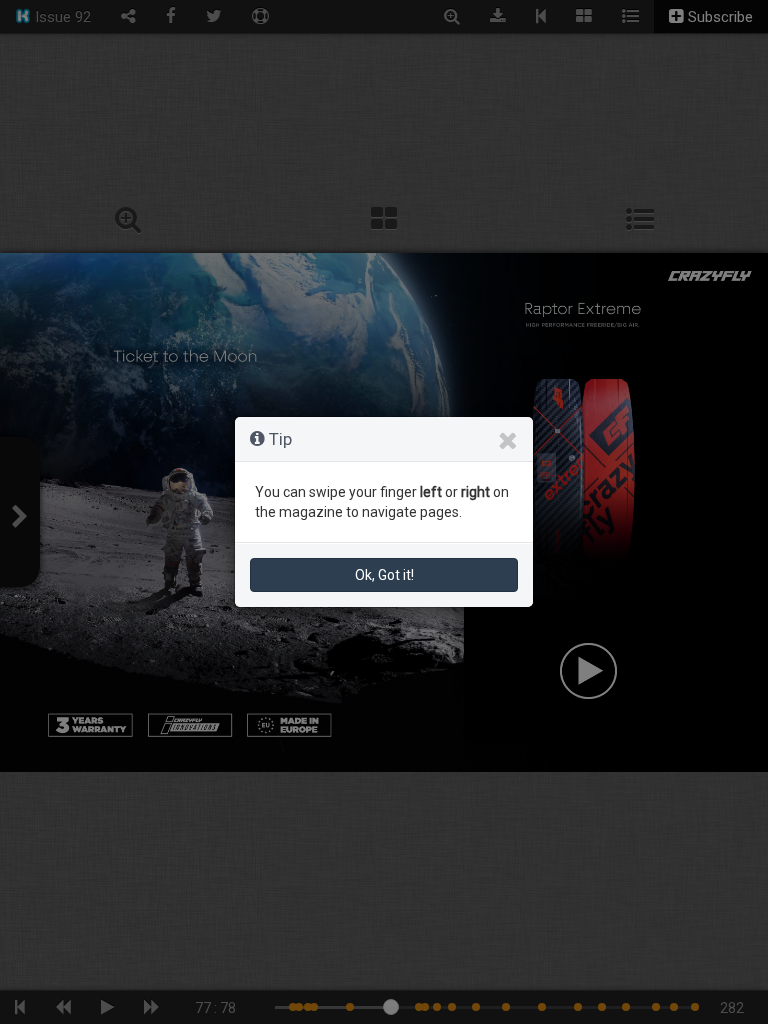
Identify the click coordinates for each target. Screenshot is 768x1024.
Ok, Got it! (384, 575)
